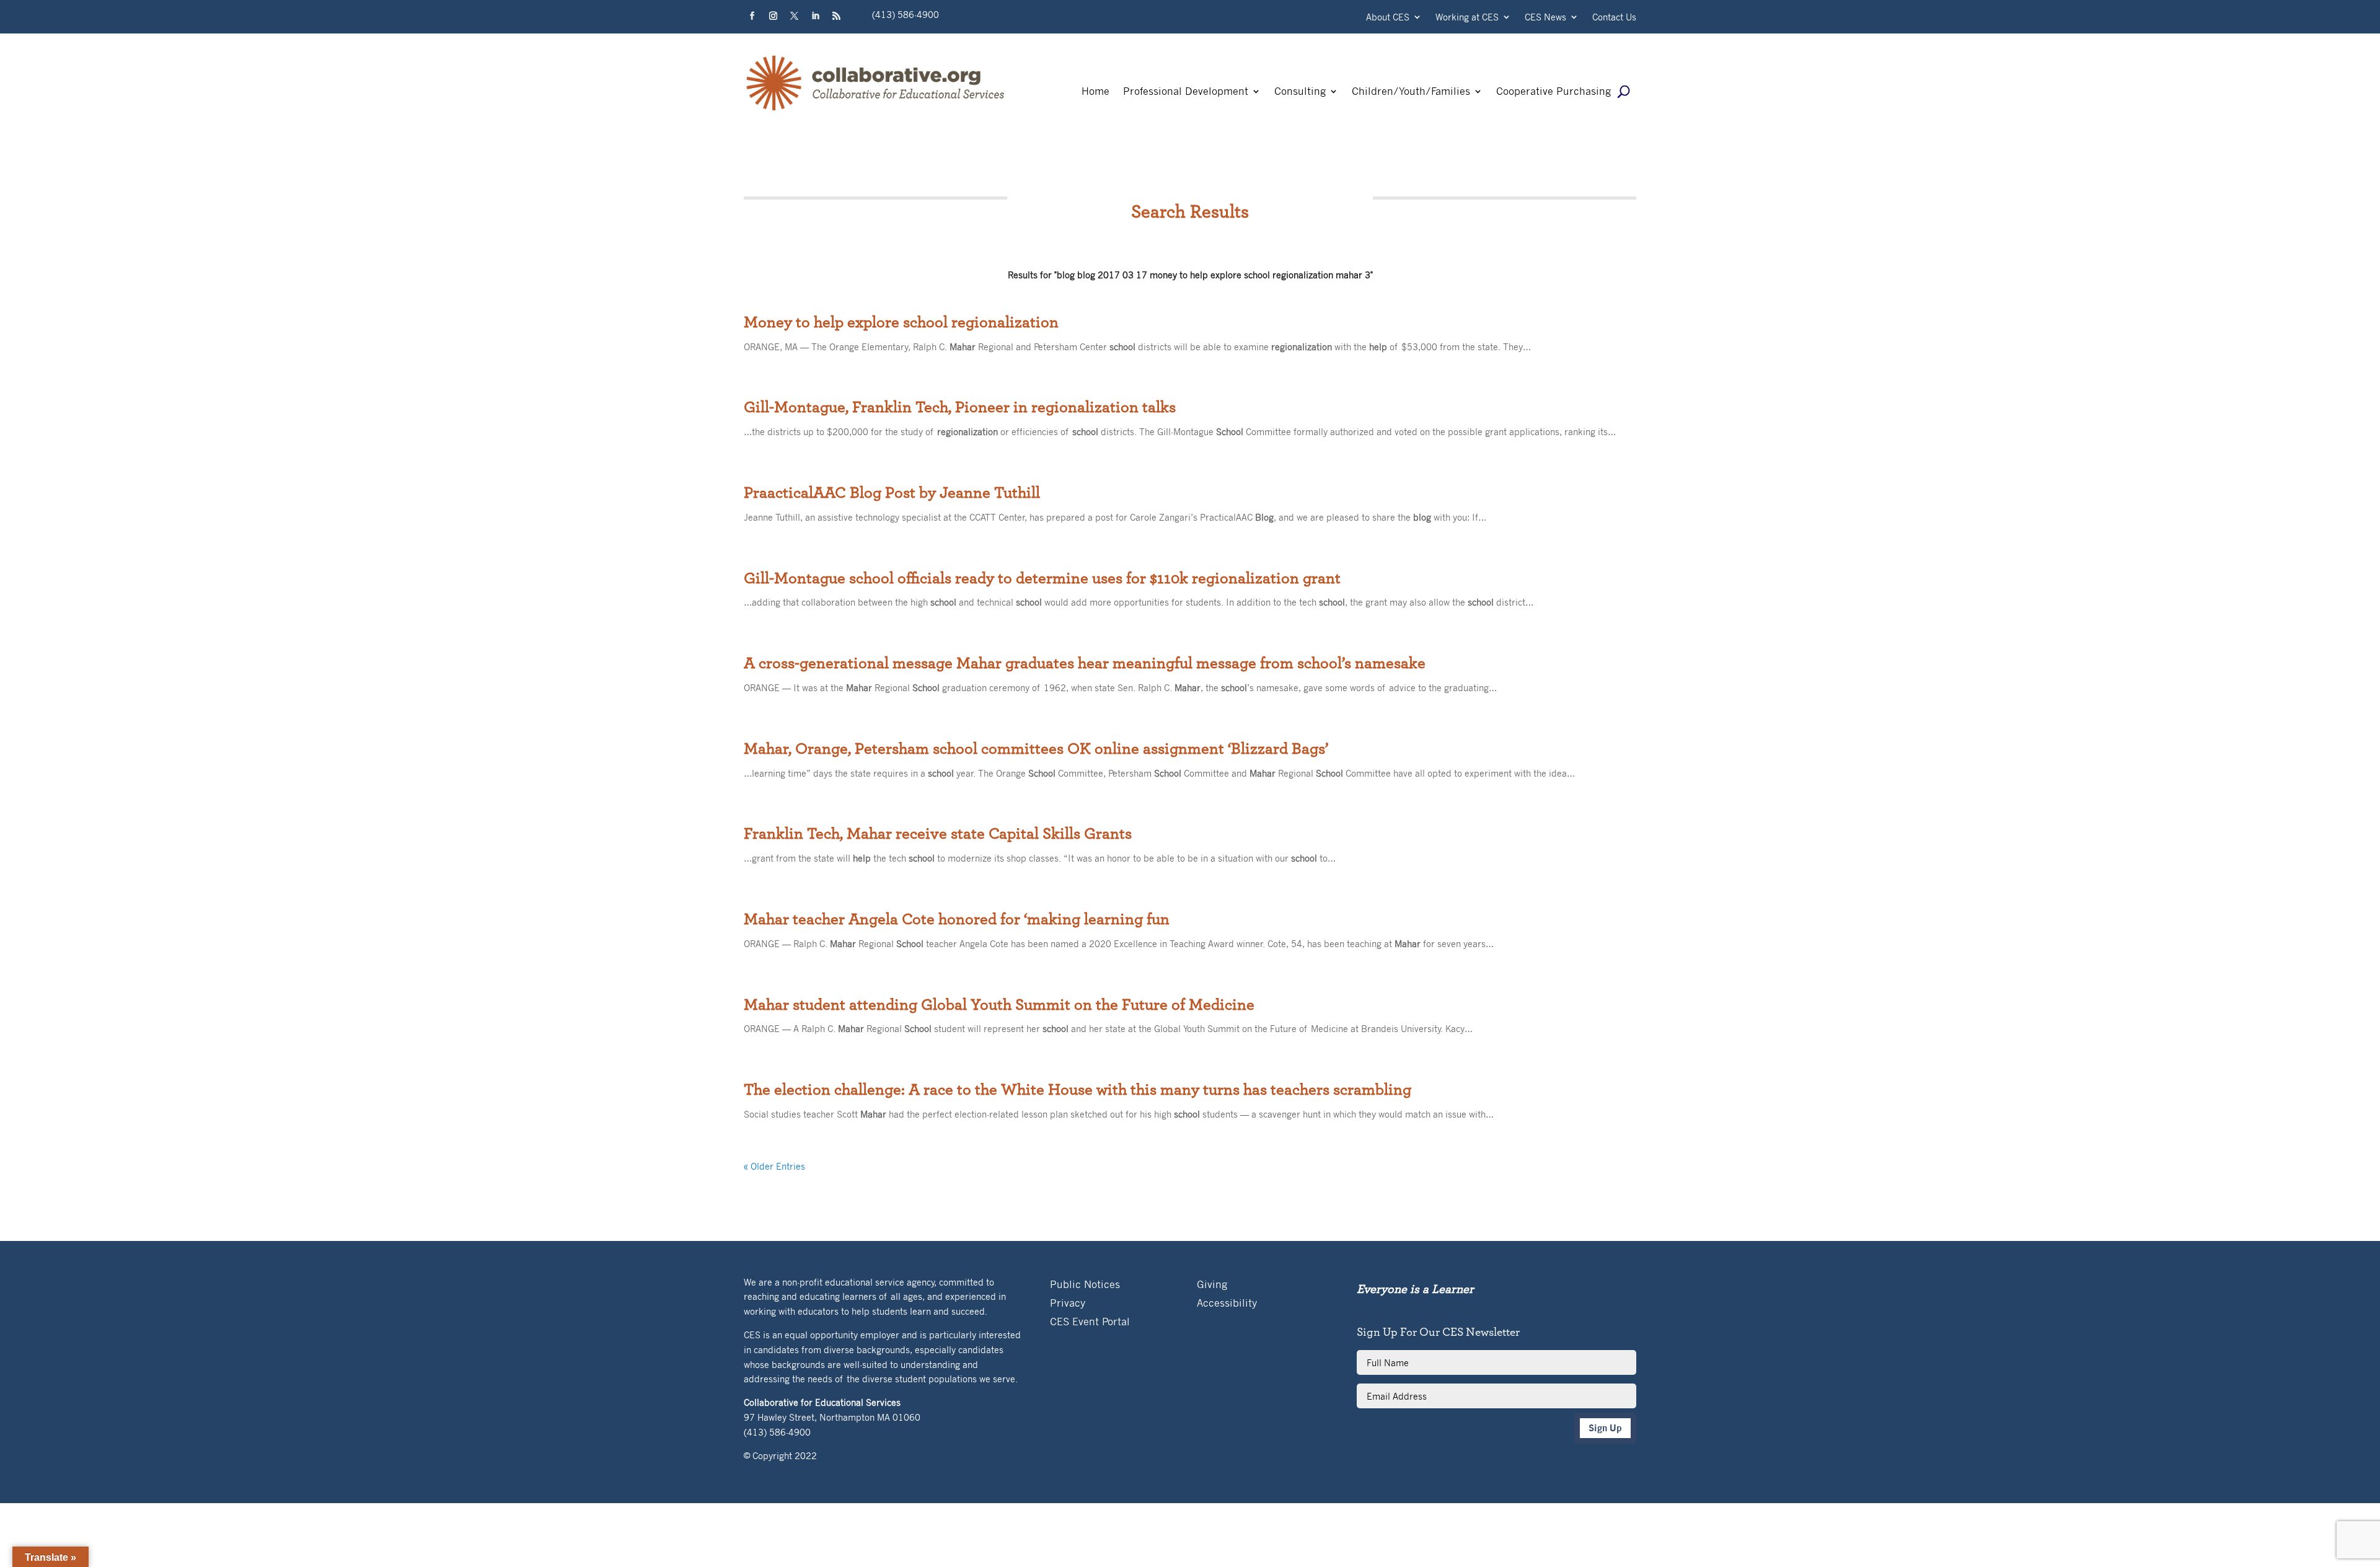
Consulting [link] (1300, 92)
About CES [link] (1388, 18)
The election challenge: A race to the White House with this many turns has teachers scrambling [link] (1078, 1090)
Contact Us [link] (1614, 18)
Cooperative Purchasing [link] (1554, 92)
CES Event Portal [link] (1090, 1322)
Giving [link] (1212, 1285)
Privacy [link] (1068, 1304)
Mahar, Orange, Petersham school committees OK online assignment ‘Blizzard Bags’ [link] (1036, 749)
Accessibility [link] (1227, 1304)
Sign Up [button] (1605, 1428)
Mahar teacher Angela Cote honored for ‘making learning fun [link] (957, 919)
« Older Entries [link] (774, 1166)
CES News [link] (1545, 18)
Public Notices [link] (1085, 1285)
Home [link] (1095, 92)
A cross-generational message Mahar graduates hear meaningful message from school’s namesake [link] (1085, 663)
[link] (876, 110)
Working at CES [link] (1467, 18)
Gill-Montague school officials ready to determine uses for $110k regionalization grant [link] (1042, 578)
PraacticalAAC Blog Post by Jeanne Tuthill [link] (892, 493)
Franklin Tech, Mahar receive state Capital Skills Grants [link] (938, 834)
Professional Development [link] (1186, 92)
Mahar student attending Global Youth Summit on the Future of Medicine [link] (999, 1005)
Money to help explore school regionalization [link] (901, 322)
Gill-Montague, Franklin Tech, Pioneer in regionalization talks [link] (960, 407)
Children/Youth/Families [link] (1411, 92)
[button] (752, 16)
